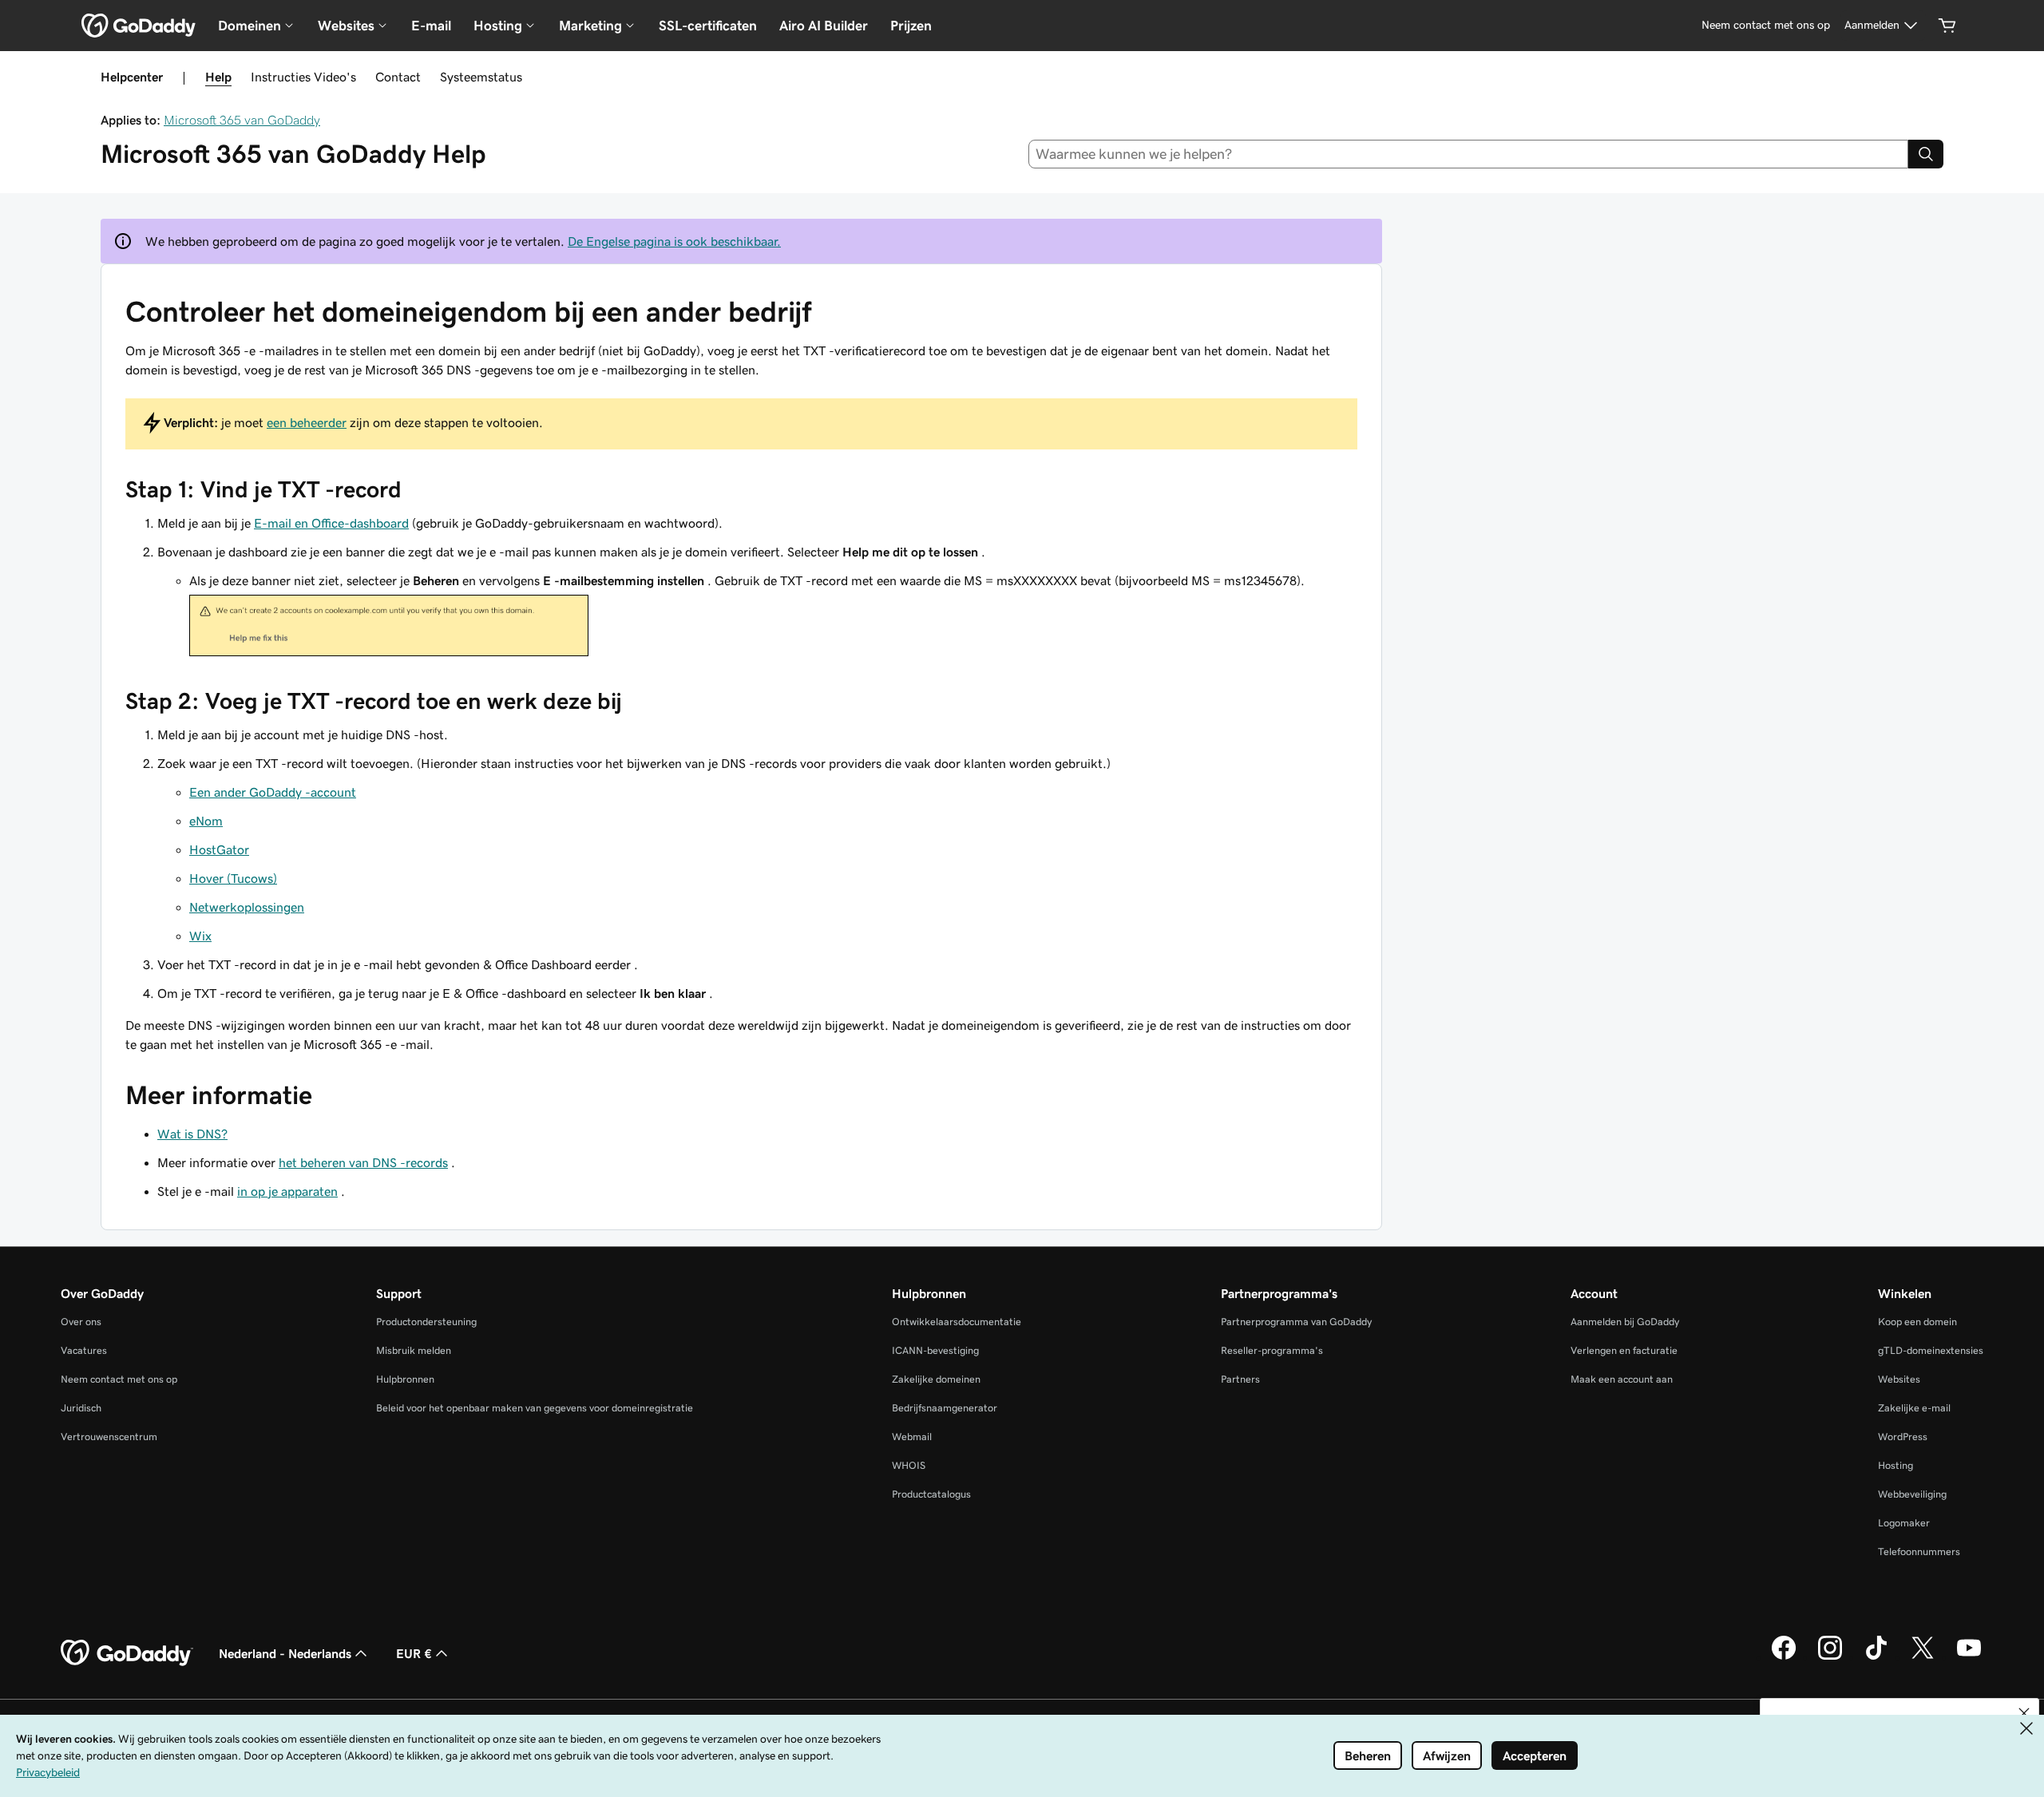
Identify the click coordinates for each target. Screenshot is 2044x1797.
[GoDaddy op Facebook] (1784, 1657)
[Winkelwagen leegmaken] (1947, 26)
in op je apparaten (287, 1191)
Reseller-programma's (1272, 1350)
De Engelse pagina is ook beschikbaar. (674, 241)
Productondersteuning (426, 1322)
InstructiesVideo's (303, 77)
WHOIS (909, 1465)
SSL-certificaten (708, 26)
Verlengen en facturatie (1624, 1350)
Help (218, 77)
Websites (1899, 1379)
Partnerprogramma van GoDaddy (1296, 1322)
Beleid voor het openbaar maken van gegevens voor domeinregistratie (535, 1408)
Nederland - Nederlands (285, 1653)
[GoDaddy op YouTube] (1969, 1657)
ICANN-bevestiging (935, 1350)
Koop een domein (1917, 1322)
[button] (2024, 1713)
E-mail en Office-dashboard (331, 523)
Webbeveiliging (1912, 1494)
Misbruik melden (414, 1350)
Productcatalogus (931, 1494)
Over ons (81, 1322)
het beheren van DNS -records (363, 1162)
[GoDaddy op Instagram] (1830, 1657)
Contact (398, 77)
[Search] (1926, 154)
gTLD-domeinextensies (1931, 1350)
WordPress (1903, 1437)
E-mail (431, 26)
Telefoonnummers (1919, 1552)
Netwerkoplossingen (247, 907)
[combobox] (1469, 154)
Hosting (1895, 1465)
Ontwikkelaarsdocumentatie (957, 1322)
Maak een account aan (1622, 1379)
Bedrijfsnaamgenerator (945, 1408)
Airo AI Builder (824, 26)
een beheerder (307, 422)
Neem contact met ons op (119, 1379)
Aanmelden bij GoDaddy (1625, 1322)
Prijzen (911, 26)
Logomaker (1904, 1523)
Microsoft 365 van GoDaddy (242, 120)
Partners (1240, 1379)
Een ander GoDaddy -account (273, 792)
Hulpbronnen (405, 1379)
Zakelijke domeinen (936, 1379)
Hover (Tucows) (233, 878)
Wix (200, 936)
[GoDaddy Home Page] (127, 1653)
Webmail (912, 1437)
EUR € (414, 1653)
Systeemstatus (481, 77)
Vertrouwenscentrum (109, 1437)
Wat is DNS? (192, 1134)
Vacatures (84, 1350)
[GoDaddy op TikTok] (1876, 1657)
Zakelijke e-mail (1914, 1408)
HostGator (219, 849)
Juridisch (81, 1408)
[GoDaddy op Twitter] (1923, 1657)
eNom (206, 821)
